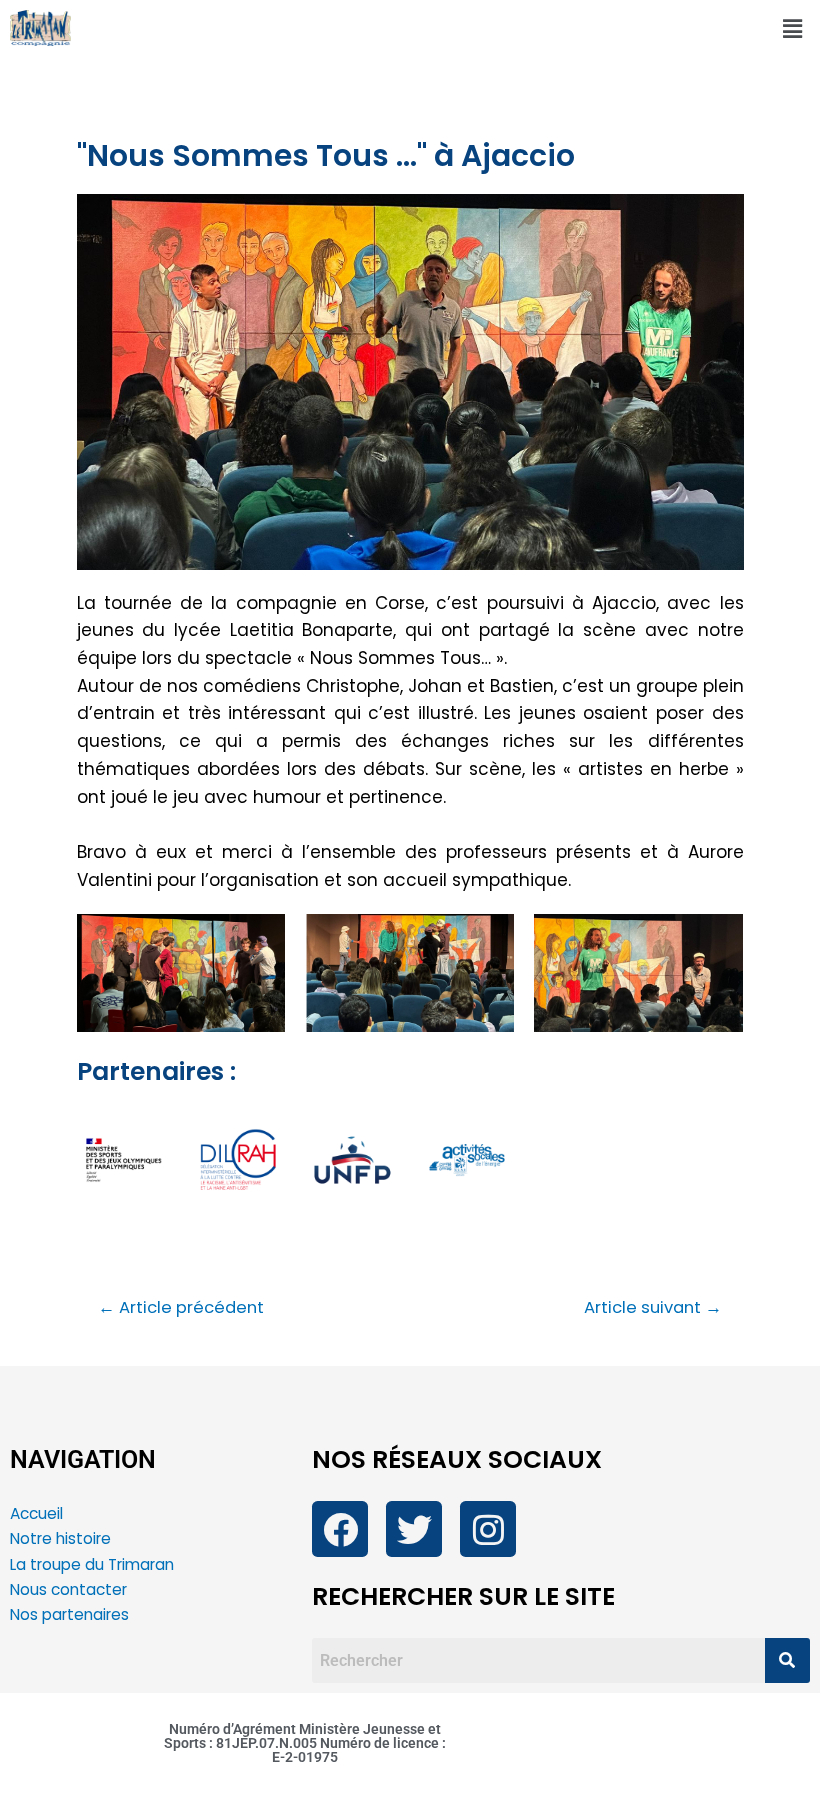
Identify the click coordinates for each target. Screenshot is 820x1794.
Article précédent (181, 1308)
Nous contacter (70, 1589)
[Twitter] (414, 1529)
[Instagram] (488, 1529)
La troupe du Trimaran (92, 1564)
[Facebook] (340, 1529)
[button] (793, 29)
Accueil (36, 1513)
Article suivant (653, 1308)
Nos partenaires (69, 1614)
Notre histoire (60, 1538)
